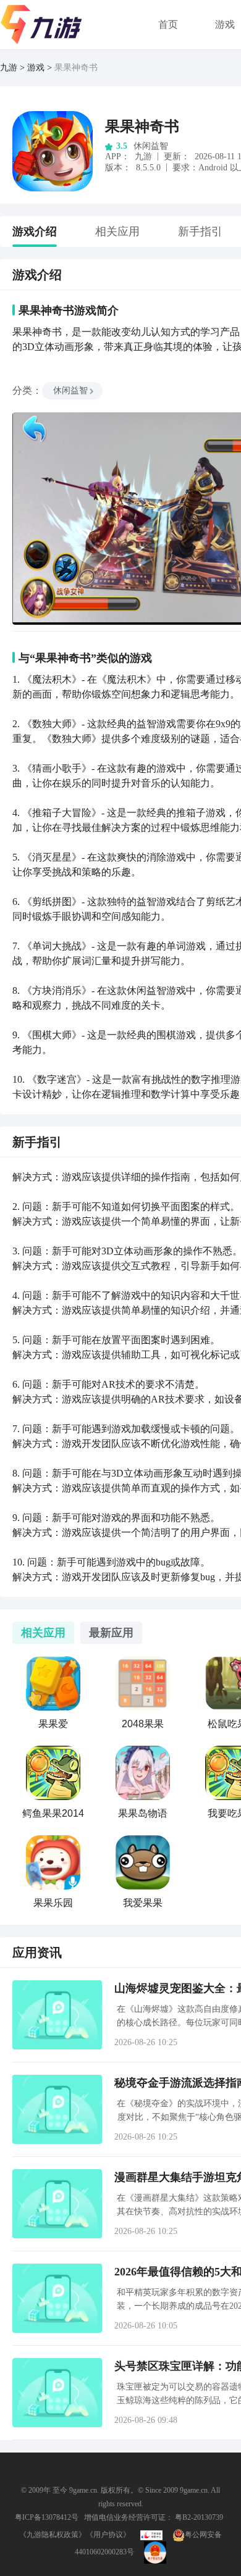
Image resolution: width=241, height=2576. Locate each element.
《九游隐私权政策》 (53, 2535)
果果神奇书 (142, 127)
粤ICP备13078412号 (47, 2517)
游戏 (225, 24)
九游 (9, 68)
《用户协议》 (108, 2535)
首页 (168, 24)
